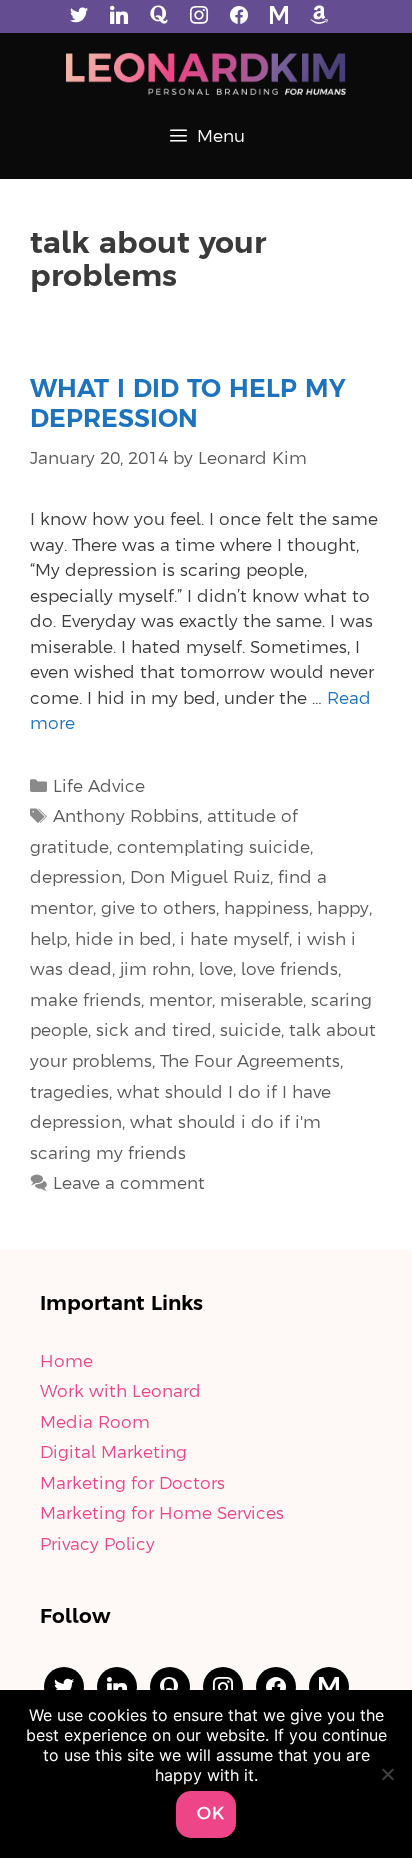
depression (76, 878)
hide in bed (123, 940)
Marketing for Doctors (132, 1484)
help (48, 940)
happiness (266, 909)
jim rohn (155, 970)
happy (343, 909)
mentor (180, 1001)
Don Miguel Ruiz (200, 878)
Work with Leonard (120, 1392)
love (216, 970)
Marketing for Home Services (162, 1514)
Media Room (95, 1423)
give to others (158, 909)
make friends (85, 1001)
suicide (250, 1031)
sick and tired (154, 1031)
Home (66, 1362)
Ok (211, 1814)
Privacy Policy (97, 1545)
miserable (261, 1001)
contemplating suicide (213, 848)
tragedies (69, 1093)
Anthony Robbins (126, 817)
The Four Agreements (250, 1062)
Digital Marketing (113, 1453)
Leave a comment (129, 1184)
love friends (289, 970)
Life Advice (99, 787)
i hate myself (234, 940)
